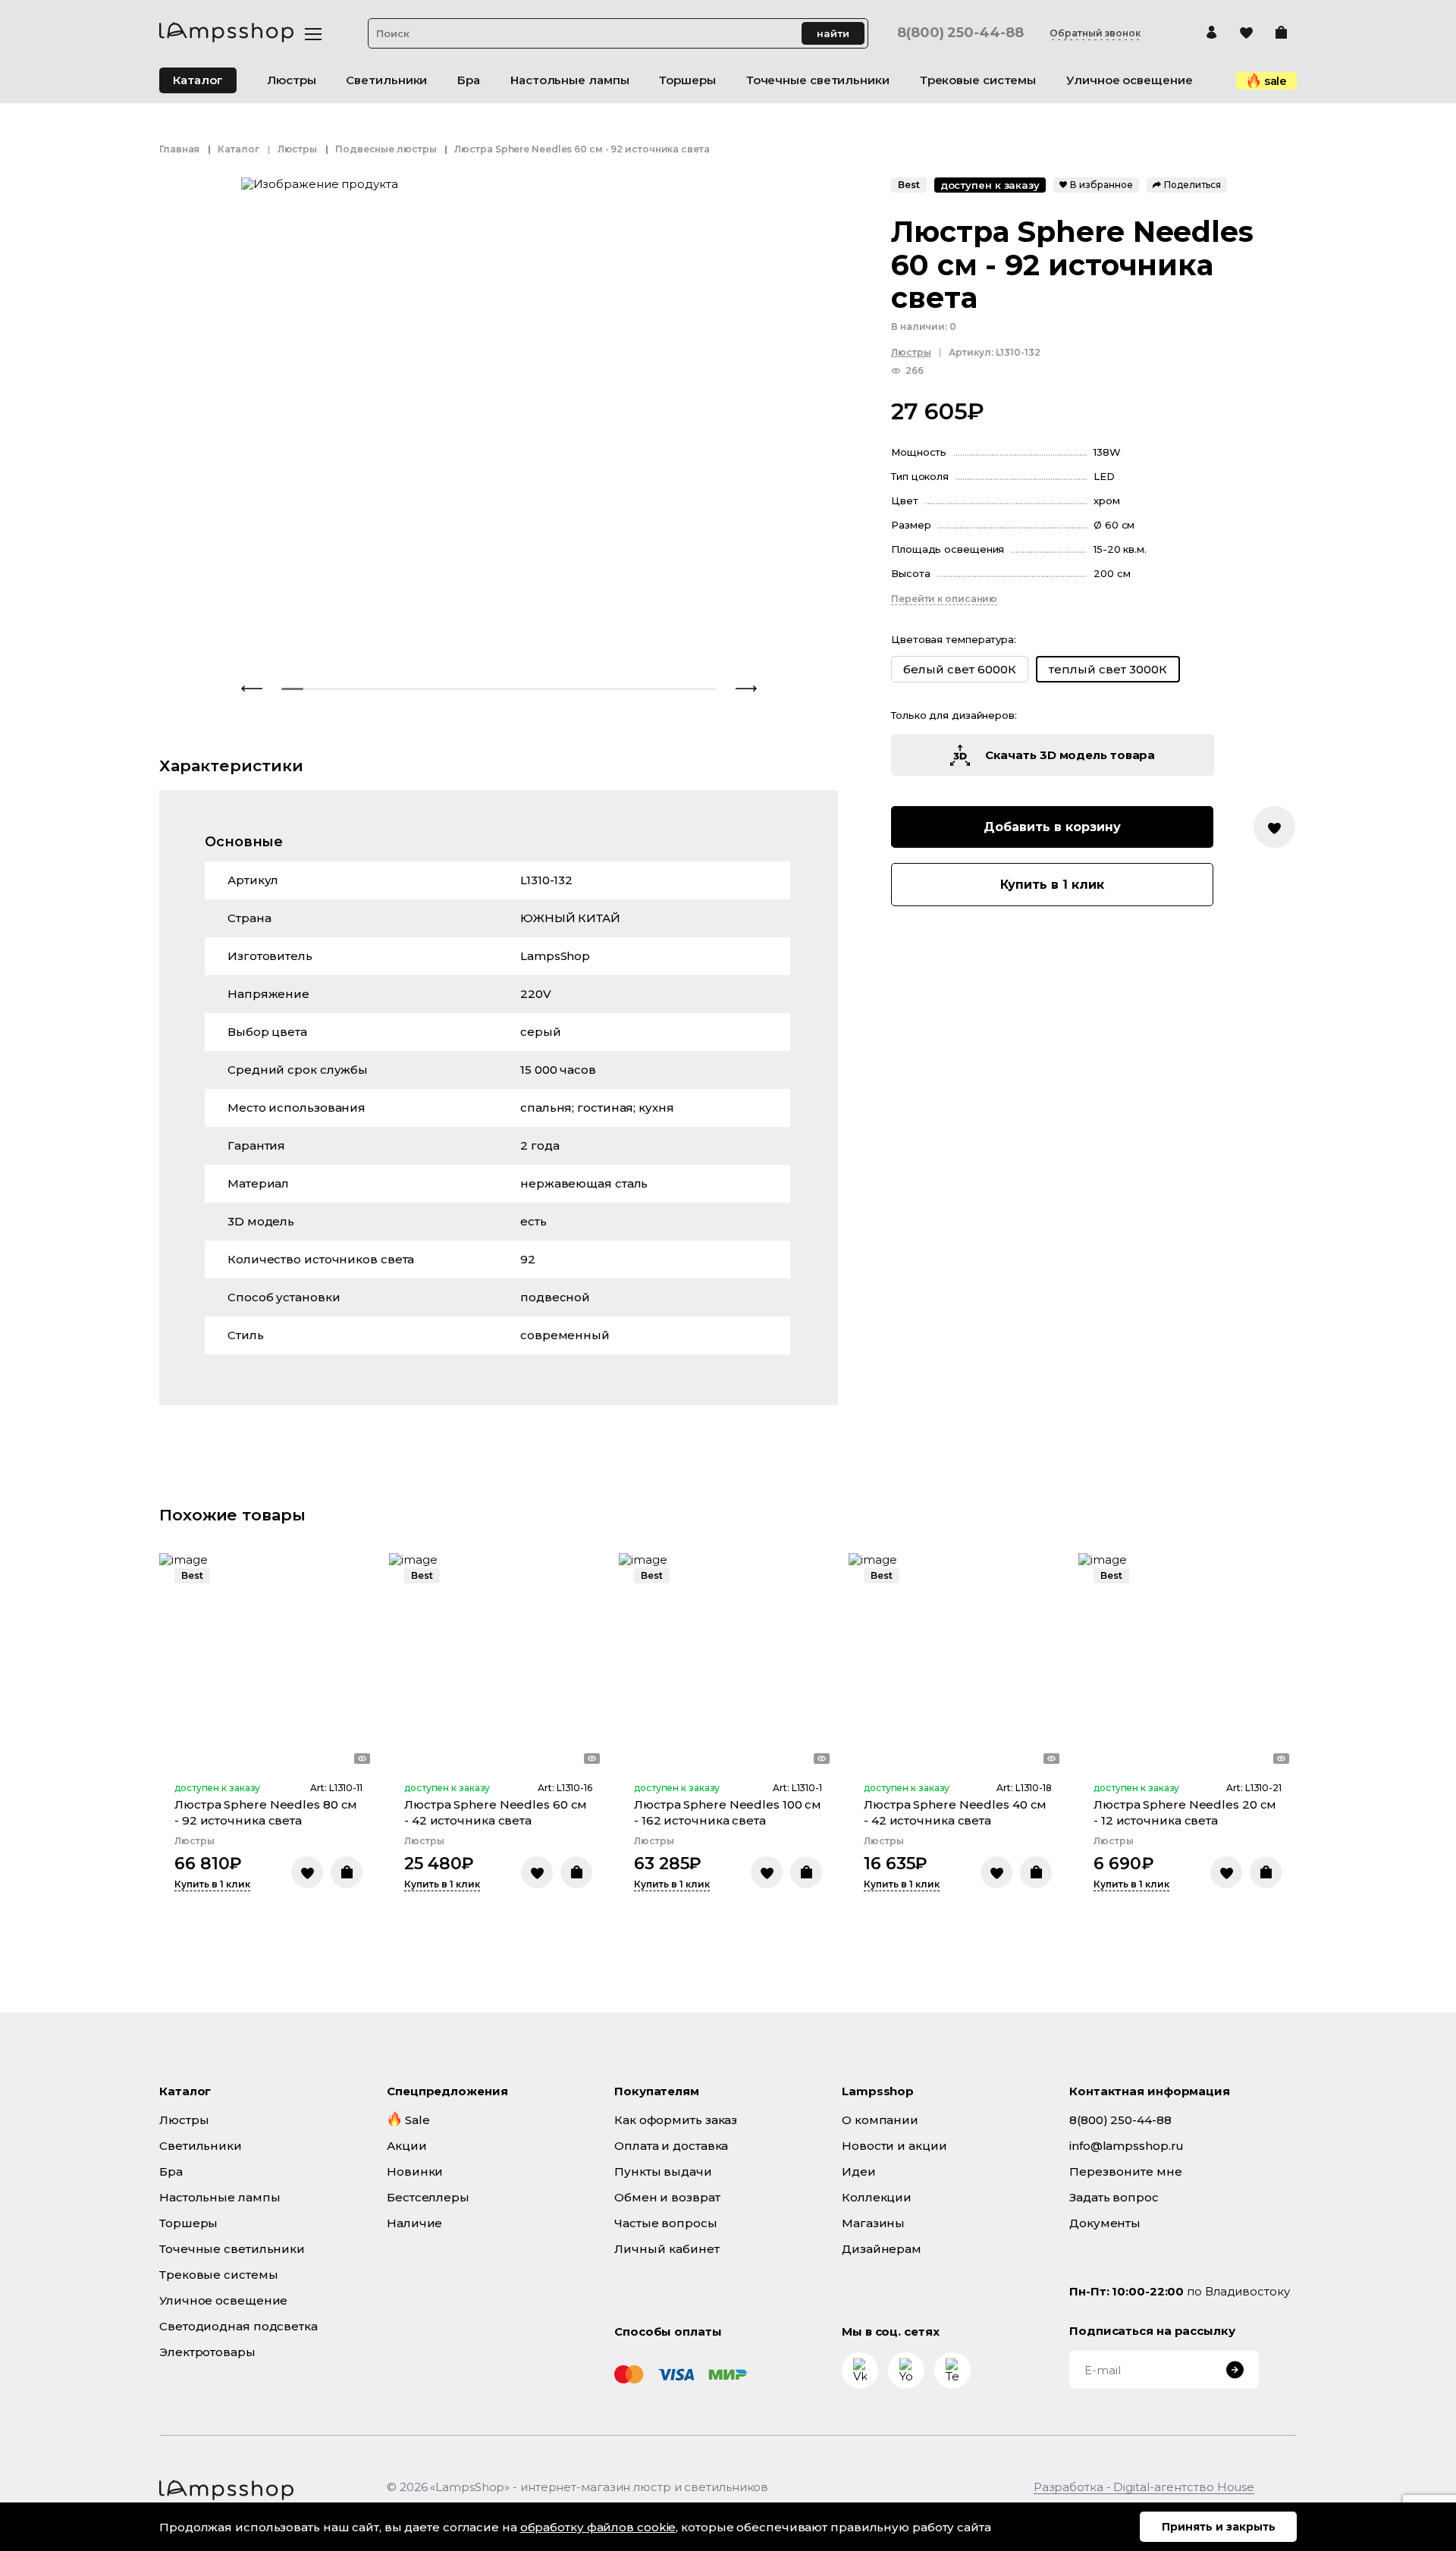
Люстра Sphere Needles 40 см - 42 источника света (955, 1812)
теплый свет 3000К (1108, 670)
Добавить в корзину (1052, 828)
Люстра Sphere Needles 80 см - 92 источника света (266, 1812)
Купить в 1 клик (1052, 885)
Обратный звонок (1095, 33)
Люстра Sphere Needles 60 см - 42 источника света (496, 1812)
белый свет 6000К (960, 669)
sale (1276, 81)
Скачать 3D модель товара (1070, 756)
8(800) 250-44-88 (960, 33)
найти (833, 33)
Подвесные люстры (386, 149)
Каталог (198, 80)
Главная (179, 149)
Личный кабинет (667, 2249)
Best (909, 185)
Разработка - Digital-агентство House (1144, 2487)
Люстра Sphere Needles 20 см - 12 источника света (1185, 1812)
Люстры (297, 149)
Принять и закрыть (1219, 2527)
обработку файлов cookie (598, 2527)
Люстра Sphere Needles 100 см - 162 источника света (728, 1812)
